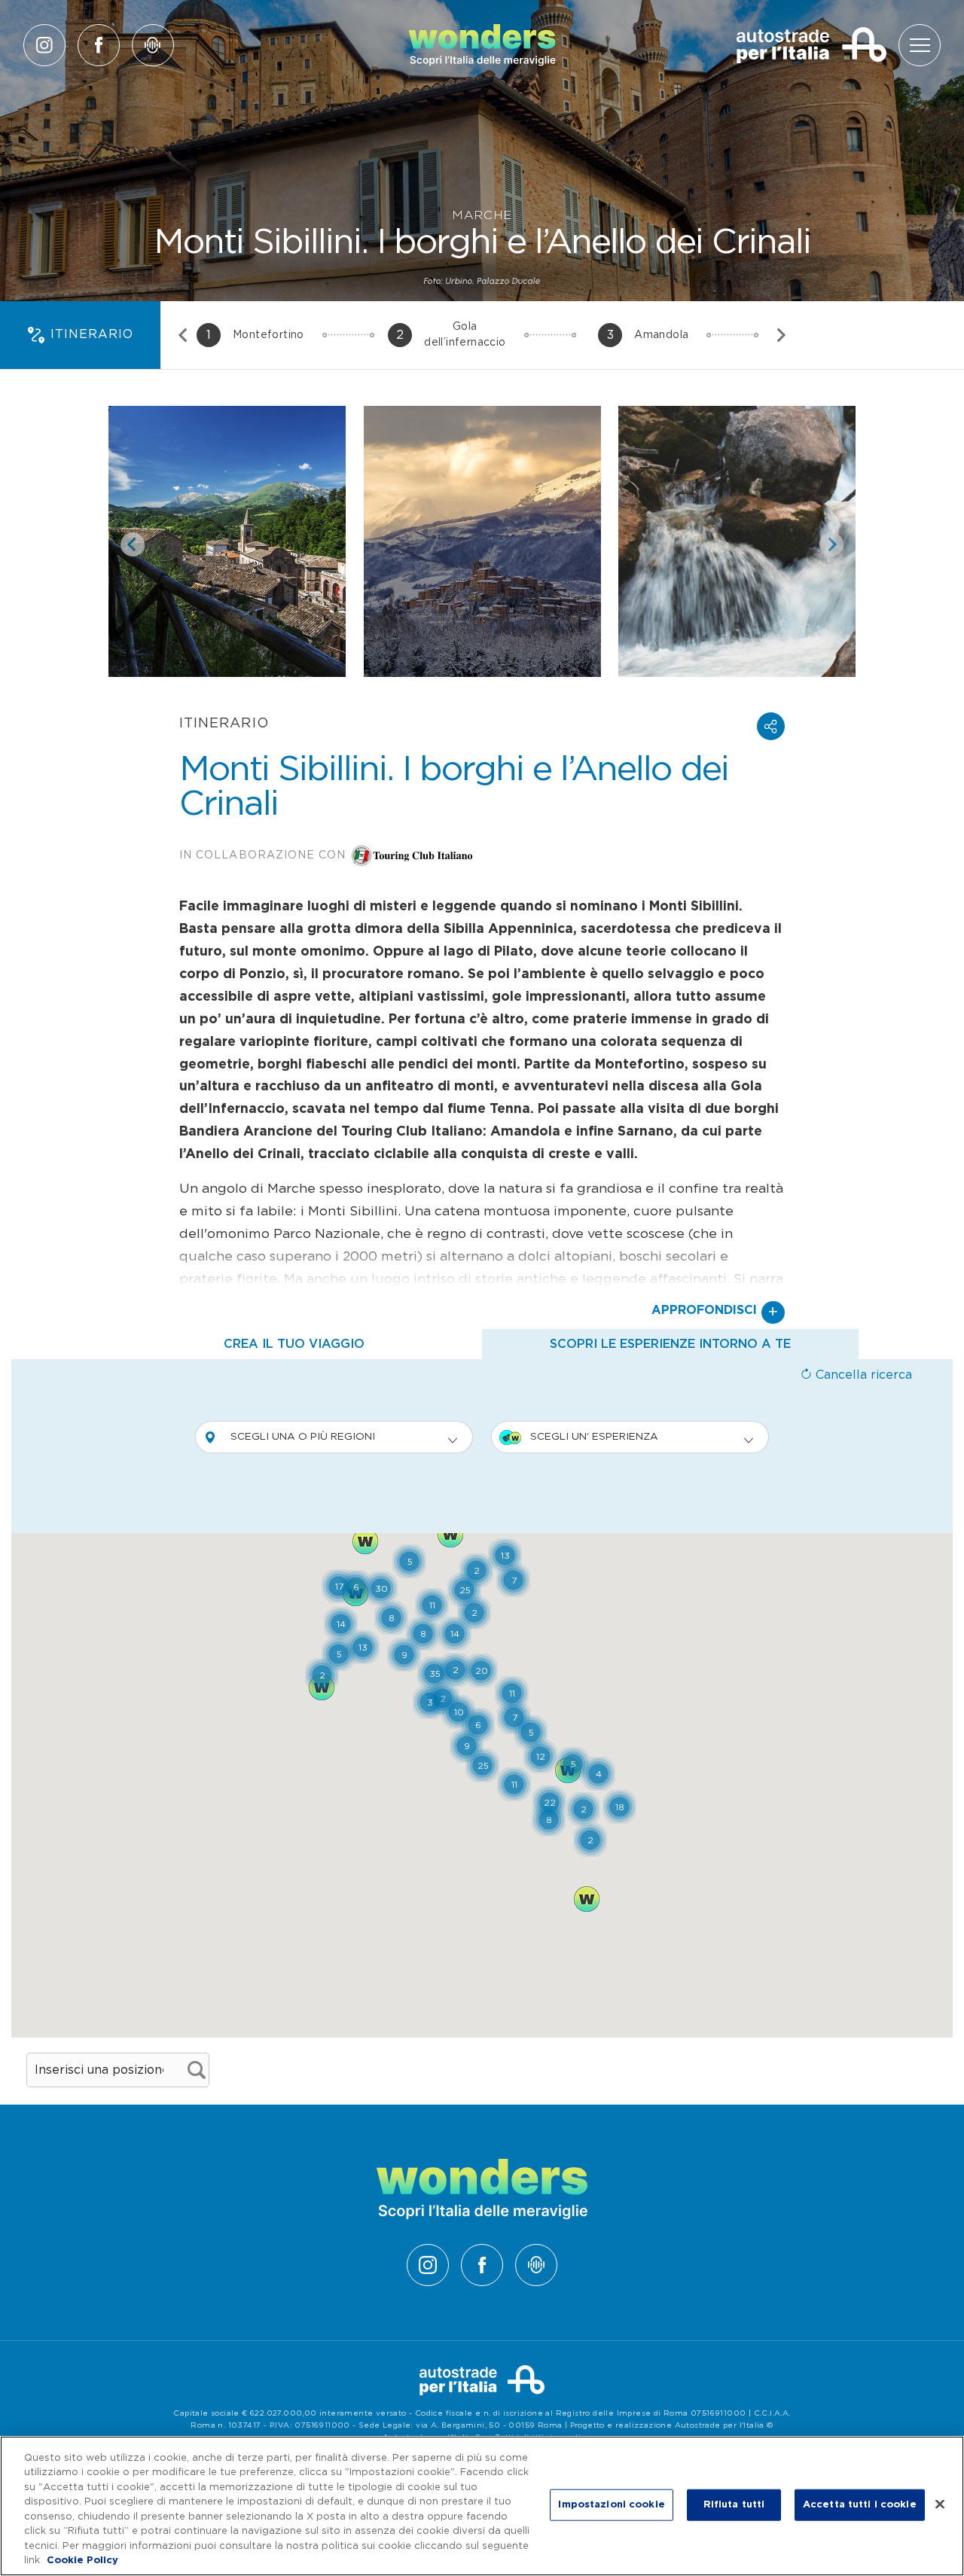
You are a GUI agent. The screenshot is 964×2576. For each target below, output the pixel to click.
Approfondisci (715, 1312)
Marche (482, 215)
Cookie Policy (82, 2561)
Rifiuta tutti (734, 2505)
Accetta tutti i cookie (860, 2505)
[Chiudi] (940, 2504)
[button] (771, 726)
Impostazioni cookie (611, 2505)
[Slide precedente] (184, 335)
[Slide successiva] (780, 335)
